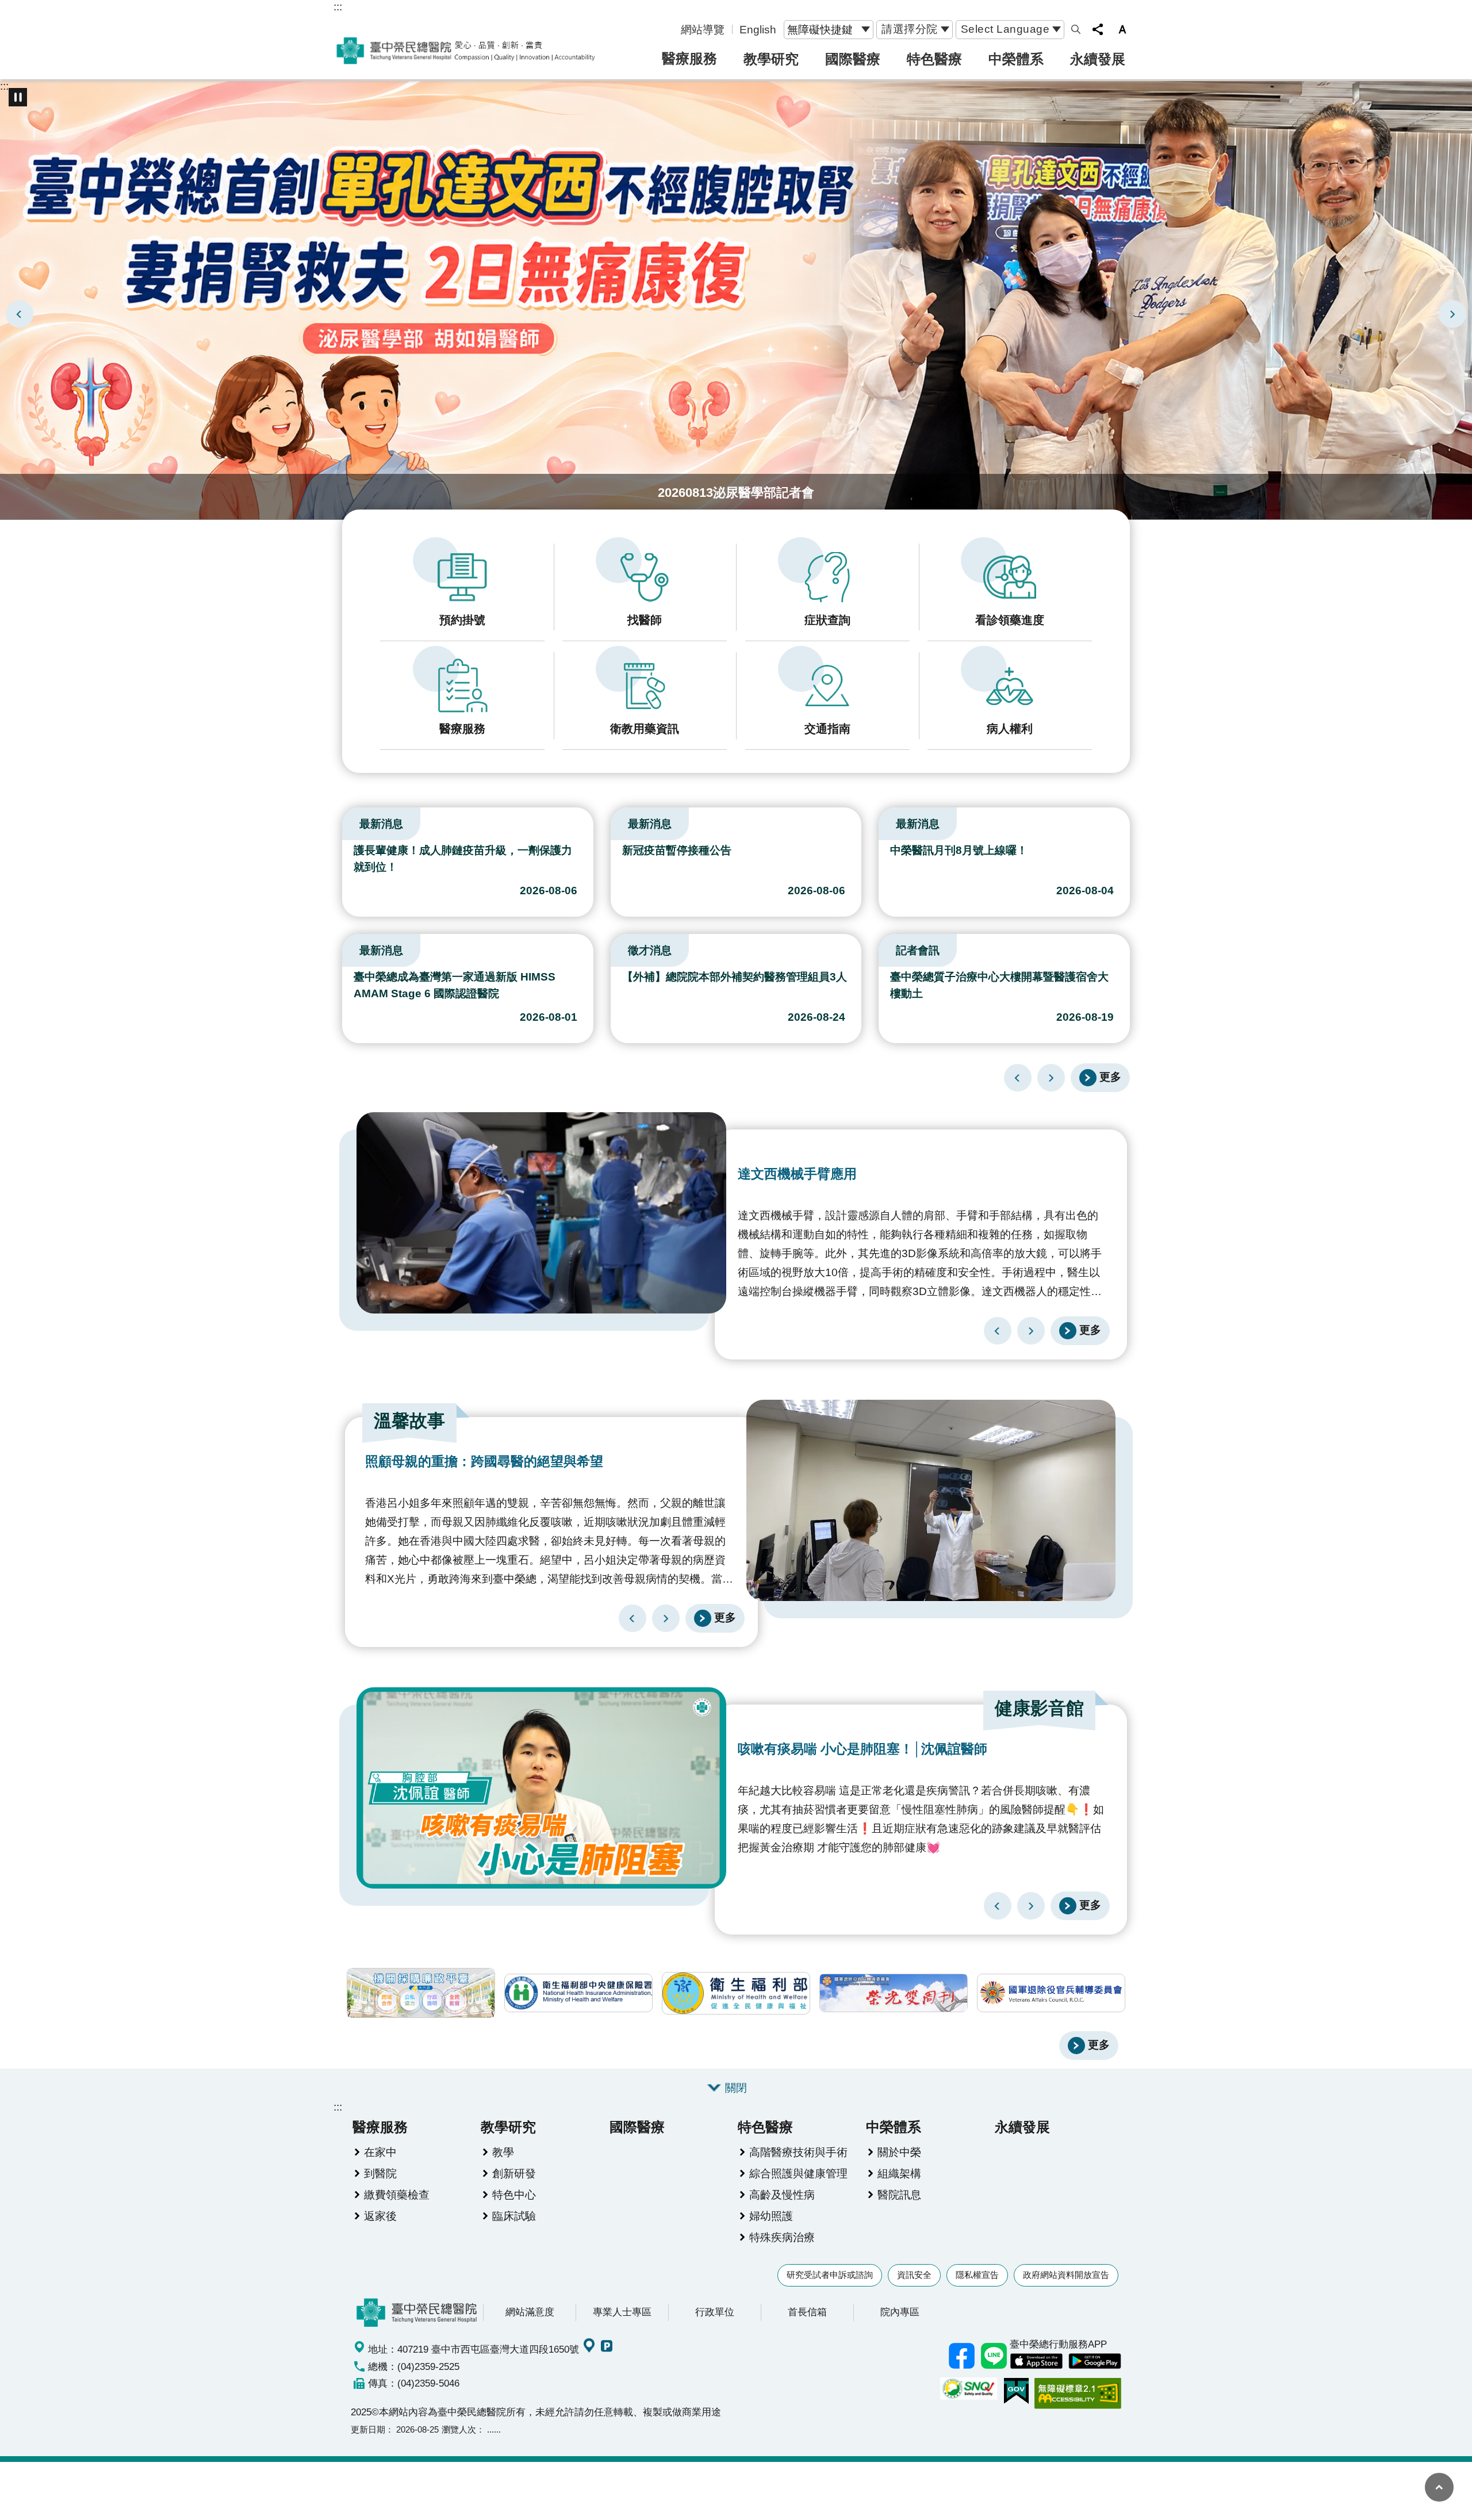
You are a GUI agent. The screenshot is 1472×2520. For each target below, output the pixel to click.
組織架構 (899, 2173)
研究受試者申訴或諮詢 (830, 2275)
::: (338, 6)
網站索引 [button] (1076, 29)
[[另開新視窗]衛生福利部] (736, 1993)
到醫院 (380, 2173)
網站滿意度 (530, 2312)
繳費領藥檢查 (397, 2195)
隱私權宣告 (977, 2275)
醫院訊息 (899, 2195)
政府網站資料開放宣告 (1066, 2275)
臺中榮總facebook (961, 2356)
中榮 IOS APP (1036, 2361)
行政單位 (715, 2312)
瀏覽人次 (459, 2429)
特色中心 (514, 2195)
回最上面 (1439, 2487)
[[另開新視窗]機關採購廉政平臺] (421, 1993)
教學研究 (771, 59)
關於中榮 (899, 2152)
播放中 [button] (18, 97)
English (758, 29)
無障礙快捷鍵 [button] (820, 29)
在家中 (380, 2152)
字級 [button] (1122, 29)
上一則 (20, 314)
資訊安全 (914, 2275)
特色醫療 (934, 59)
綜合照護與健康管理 (798, 2173)
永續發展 (1098, 59)
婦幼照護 (771, 2216)
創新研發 (514, 2173)
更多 (1110, 1077)
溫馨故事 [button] (409, 1421)
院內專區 (900, 2312)
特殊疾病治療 (782, 2237)
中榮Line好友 (994, 2356)
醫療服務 (689, 58)
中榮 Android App (1095, 2361)
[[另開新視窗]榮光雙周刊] (894, 1993)
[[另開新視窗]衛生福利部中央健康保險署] (578, 1993)
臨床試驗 (514, 2216)
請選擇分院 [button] (910, 29)
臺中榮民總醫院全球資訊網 (466, 51)
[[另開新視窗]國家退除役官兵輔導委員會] (1051, 1993)
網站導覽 (703, 29)
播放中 (347, 821)
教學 (503, 2152)
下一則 (1452, 314)
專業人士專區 (622, 2312)
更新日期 (368, 2429)
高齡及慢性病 (782, 2195)
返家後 (380, 2216)
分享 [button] (1098, 29)
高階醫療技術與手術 (798, 2152)
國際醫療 (853, 59)
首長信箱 (807, 2312)
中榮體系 (1016, 59)
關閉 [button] (736, 2088)
